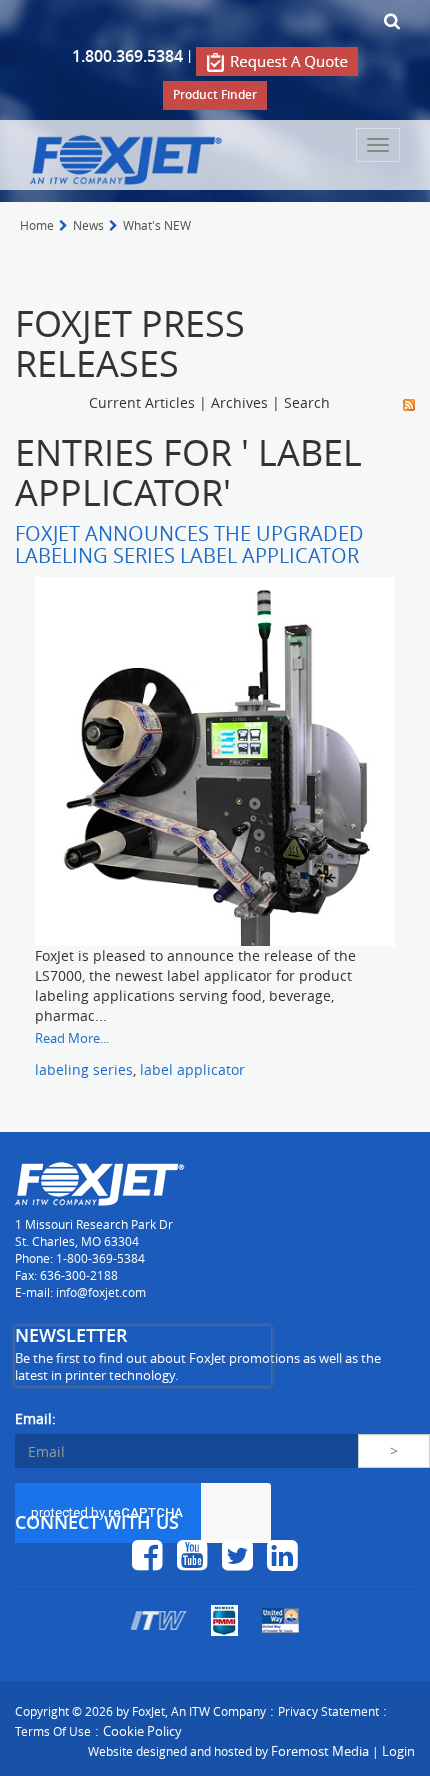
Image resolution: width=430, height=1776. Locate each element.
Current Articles (142, 402)
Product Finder (215, 94)
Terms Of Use (53, 1731)
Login (398, 1751)
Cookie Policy (142, 1731)
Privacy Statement (328, 1711)
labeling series (84, 1069)
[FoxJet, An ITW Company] (128, 158)
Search (307, 402)
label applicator (192, 1069)
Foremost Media (320, 1751)
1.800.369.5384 (127, 56)
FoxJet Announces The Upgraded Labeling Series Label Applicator (189, 544)
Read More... (72, 1038)
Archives (239, 402)
